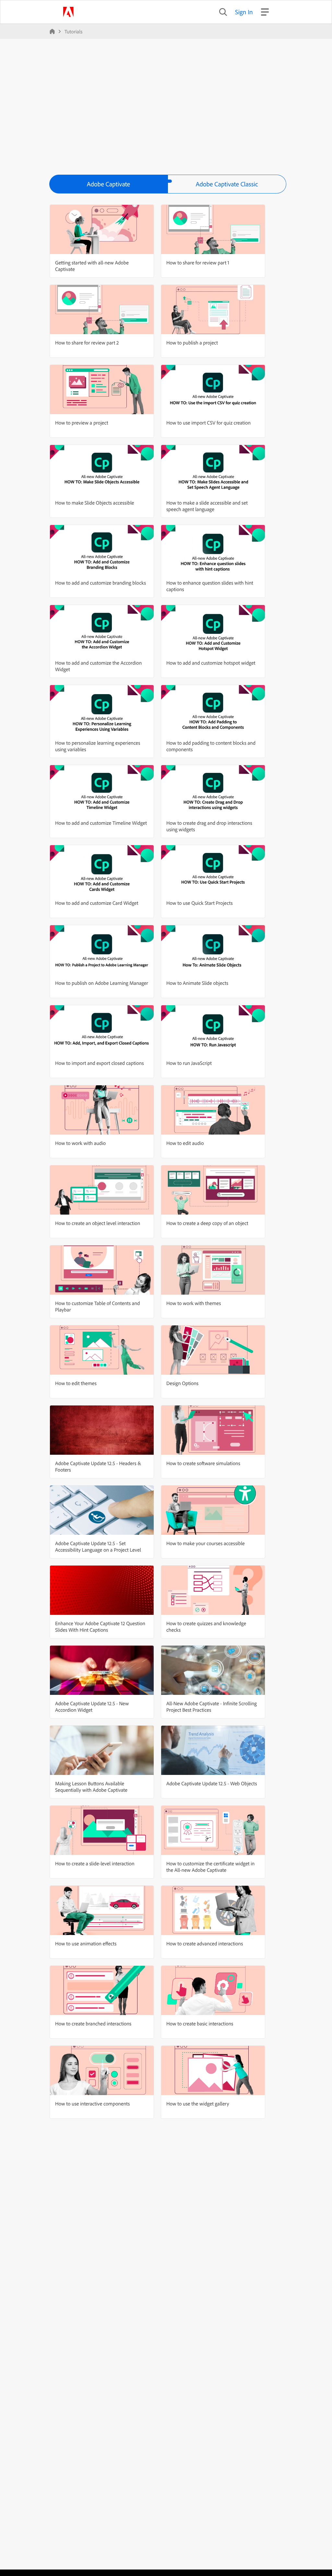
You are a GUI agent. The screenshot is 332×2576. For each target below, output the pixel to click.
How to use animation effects (86, 1943)
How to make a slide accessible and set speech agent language (207, 506)
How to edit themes (76, 1383)
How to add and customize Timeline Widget (101, 823)
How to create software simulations (203, 1463)
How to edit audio (185, 1143)
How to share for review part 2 (87, 343)
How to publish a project (192, 343)
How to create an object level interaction (98, 1223)
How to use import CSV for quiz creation (208, 423)
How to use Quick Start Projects (200, 903)
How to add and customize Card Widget (97, 903)
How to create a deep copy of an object (207, 1223)
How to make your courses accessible (206, 1543)
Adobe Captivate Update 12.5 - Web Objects (212, 1783)
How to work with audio (80, 1143)
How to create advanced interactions (205, 1943)
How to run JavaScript (189, 1063)
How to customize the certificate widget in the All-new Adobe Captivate (210, 1867)
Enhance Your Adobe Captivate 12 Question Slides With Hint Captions (100, 1626)
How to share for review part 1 (198, 262)
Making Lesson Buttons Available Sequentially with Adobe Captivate (91, 1787)
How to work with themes (194, 1303)
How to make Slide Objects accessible (95, 503)
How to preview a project (82, 423)
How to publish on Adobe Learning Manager (102, 983)
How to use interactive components (92, 2104)
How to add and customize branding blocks (101, 583)
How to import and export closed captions (99, 1063)
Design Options (182, 1383)
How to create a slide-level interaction (95, 1863)
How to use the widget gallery (198, 2104)
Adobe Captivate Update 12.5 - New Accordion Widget (92, 1707)
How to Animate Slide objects (197, 983)
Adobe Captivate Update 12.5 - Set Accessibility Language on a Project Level (98, 1546)
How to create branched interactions (93, 2023)
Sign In (244, 12)
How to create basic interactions (200, 2023)
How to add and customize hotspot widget (211, 663)
